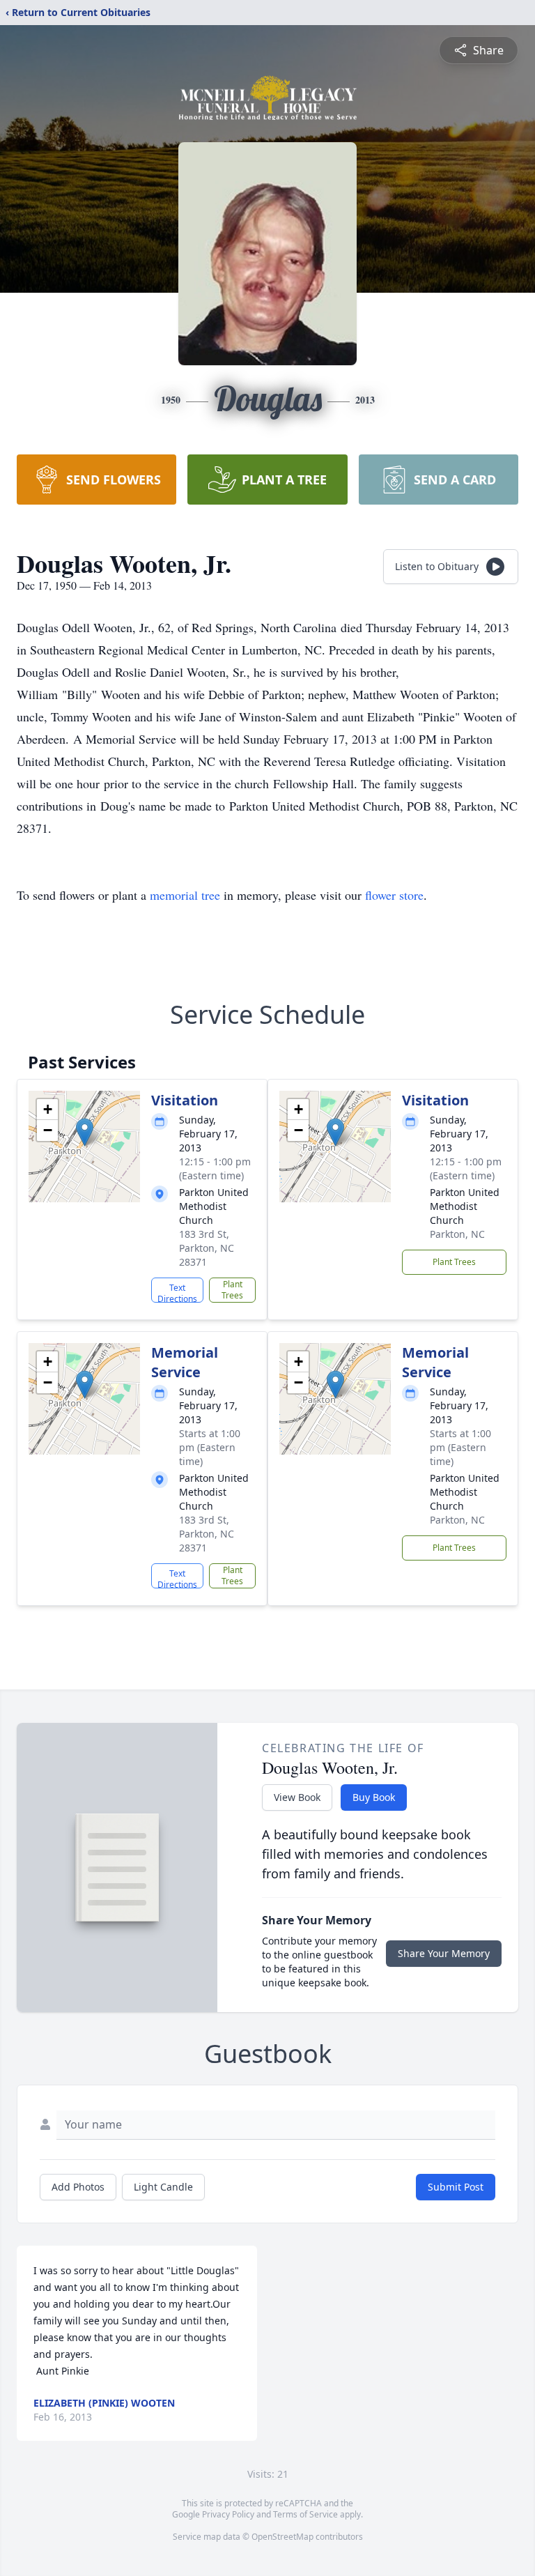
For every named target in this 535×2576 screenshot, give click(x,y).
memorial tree (185, 895)
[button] (85, 1132)
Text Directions (177, 1292)
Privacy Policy (228, 2514)
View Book (297, 1797)
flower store (394, 895)
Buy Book (374, 1797)
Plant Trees (232, 1290)
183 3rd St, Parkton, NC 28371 (207, 1248)
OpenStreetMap (282, 2537)
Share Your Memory (444, 1953)
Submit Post (456, 2187)
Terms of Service (305, 2514)
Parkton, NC (457, 1234)
